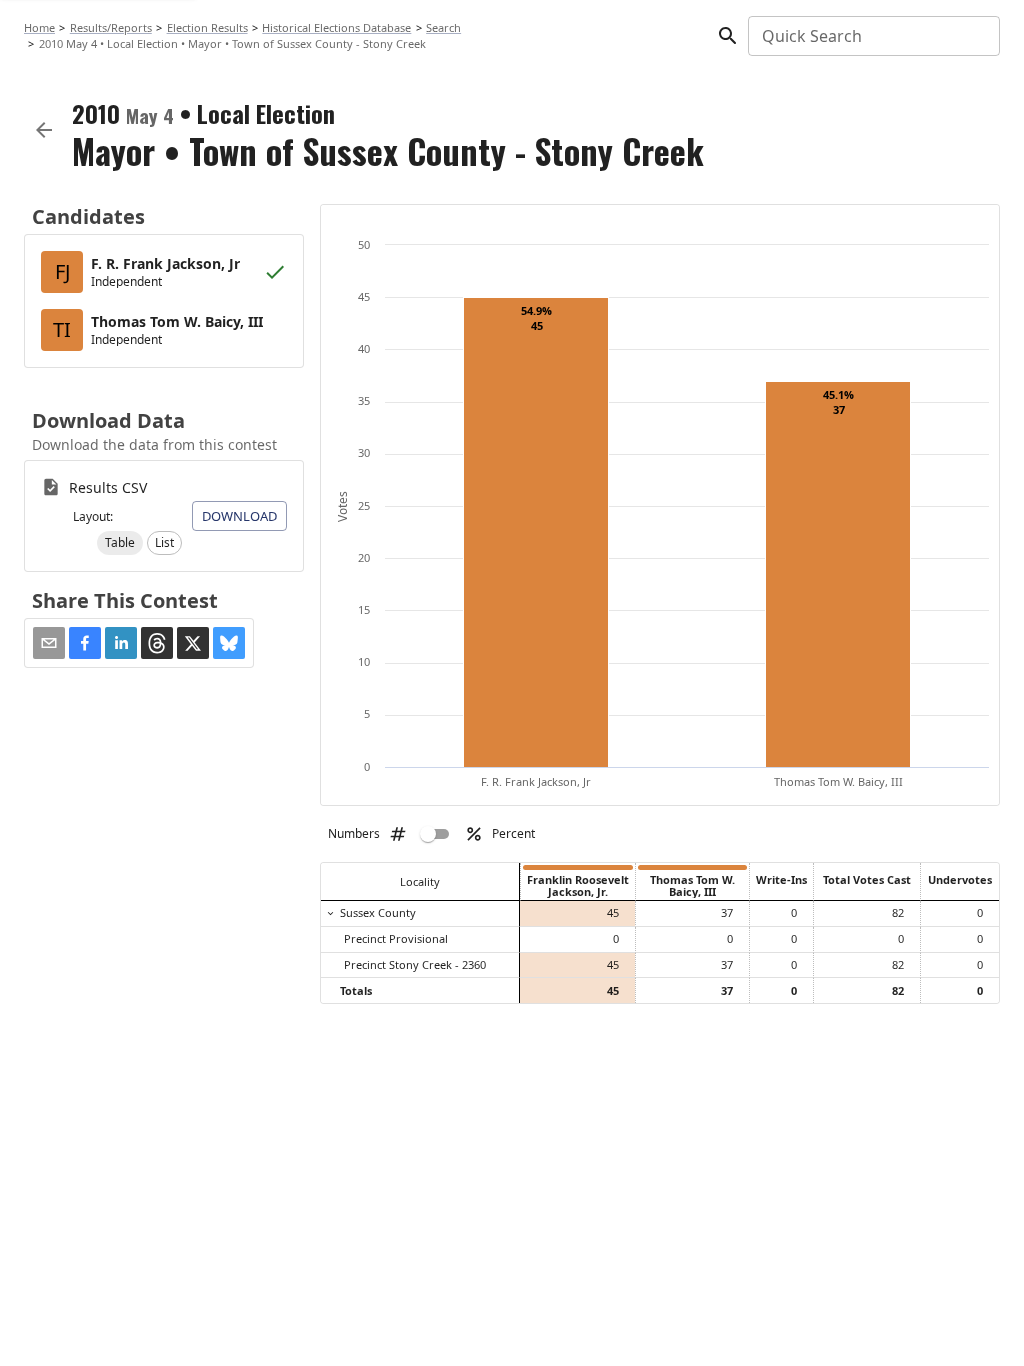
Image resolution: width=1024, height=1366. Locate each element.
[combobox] (872, 36)
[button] (120, 543)
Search (443, 27)
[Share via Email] (49, 643)
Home (39, 27)
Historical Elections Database (336, 27)
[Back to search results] (44, 130)
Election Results (207, 27)
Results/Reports (111, 27)
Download (239, 516)
